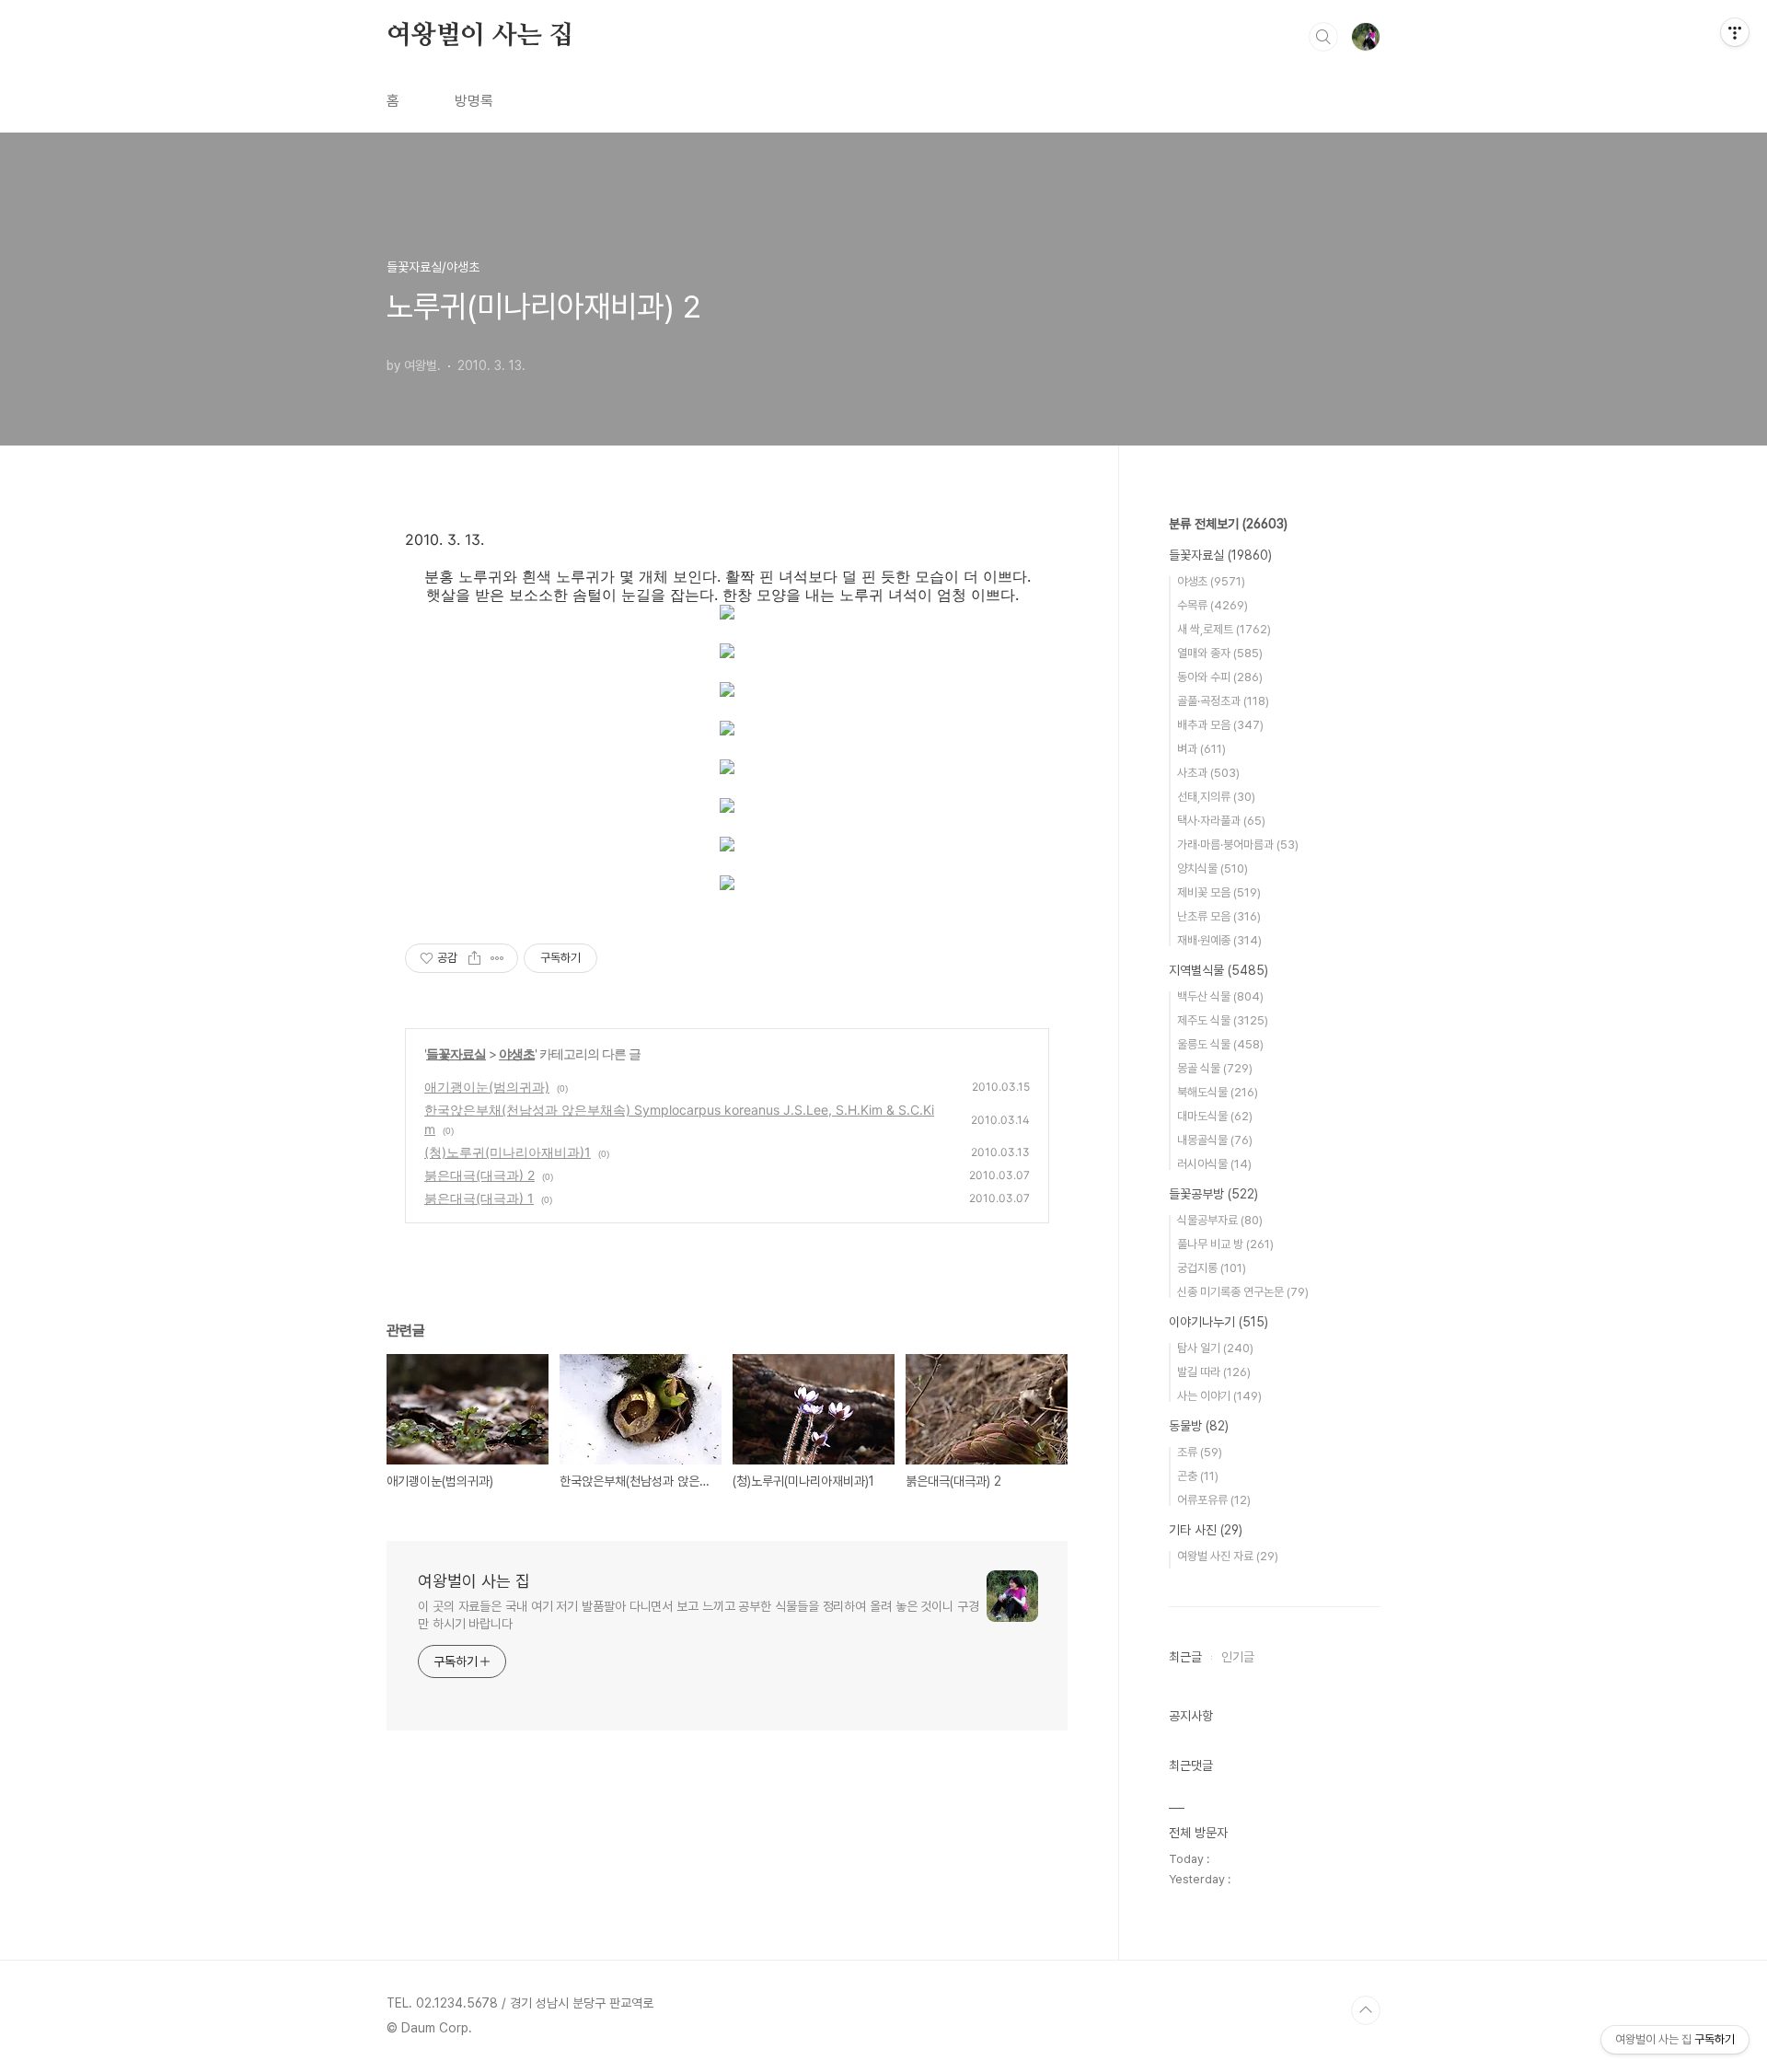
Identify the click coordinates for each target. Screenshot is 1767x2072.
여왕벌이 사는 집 (480, 36)
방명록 (474, 101)
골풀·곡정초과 (1223, 701)
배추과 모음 (1220, 725)
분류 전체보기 (1228, 524)
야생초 (517, 1053)
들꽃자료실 (456, 1053)
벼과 (1201, 749)
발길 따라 (1214, 1372)
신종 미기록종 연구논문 (1243, 1292)
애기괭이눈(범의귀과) (487, 1087)
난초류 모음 (1219, 916)
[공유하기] (474, 958)
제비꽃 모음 (1219, 892)
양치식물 (1213, 868)
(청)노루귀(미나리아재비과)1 (508, 1152)
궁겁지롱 (1212, 1268)
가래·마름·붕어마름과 (1238, 845)
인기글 (1238, 1657)
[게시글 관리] (497, 958)
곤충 (1198, 1476)
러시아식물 (1214, 1164)
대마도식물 (1215, 1116)
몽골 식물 (1215, 1068)
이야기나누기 (1218, 1322)
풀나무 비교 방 (1225, 1244)
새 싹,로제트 (1224, 629)
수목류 (1213, 605)
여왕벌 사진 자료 (1228, 1556)
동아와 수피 (1220, 677)
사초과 (1208, 773)
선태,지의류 (1216, 797)
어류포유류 (1214, 1500)
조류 (1200, 1452)
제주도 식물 (1223, 1020)
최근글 (1185, 1657)
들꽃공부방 (1213, 1194)
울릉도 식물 (1220, 1044)
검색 (1323, 37)
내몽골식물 (1215, 1140)
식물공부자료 (1220, 1220)
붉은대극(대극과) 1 (479, 1198)
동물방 (1199, 1426)
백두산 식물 (1220, 996)
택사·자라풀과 (1221, 821)
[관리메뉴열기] (1735, 32)
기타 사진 (1206, 1530)
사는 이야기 (1219, 1396)
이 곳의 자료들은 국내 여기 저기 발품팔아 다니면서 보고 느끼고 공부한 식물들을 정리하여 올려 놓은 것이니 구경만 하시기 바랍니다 (699, 1615)
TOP (1366, 2010)
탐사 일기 (1215, 1348)
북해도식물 (1218, 1092)
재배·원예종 (1219, 940)
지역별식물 (1218, 970)
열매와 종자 (1220, 653)
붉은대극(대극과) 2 (479, 1175)
